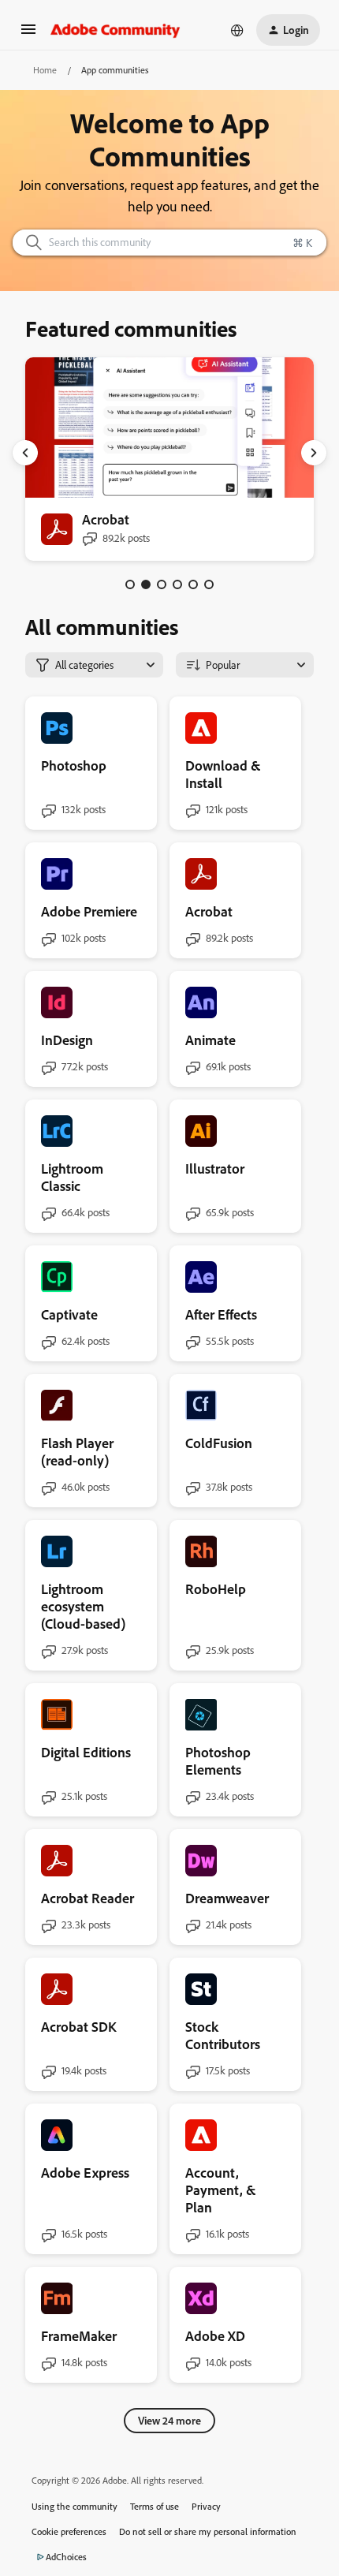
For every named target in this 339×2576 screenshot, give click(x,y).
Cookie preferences (69, 2531)
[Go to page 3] (162, 584)
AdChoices (66, 2557)
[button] (28, 34)
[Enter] (28, 243)
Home (45, 70)
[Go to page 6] (209, 584)
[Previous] (25, 453)
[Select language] (237, 30)
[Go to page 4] (177, 584)
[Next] (314, 453)
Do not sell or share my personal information (208, 2531)
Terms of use (155, 2506)
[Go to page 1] (130, 584)
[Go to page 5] (193, 584)
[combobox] (169, 243)
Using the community (75, 2506)
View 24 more (169, 2420)
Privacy (206, 2506)
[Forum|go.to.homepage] (115, 30)
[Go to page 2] (146, 584)
